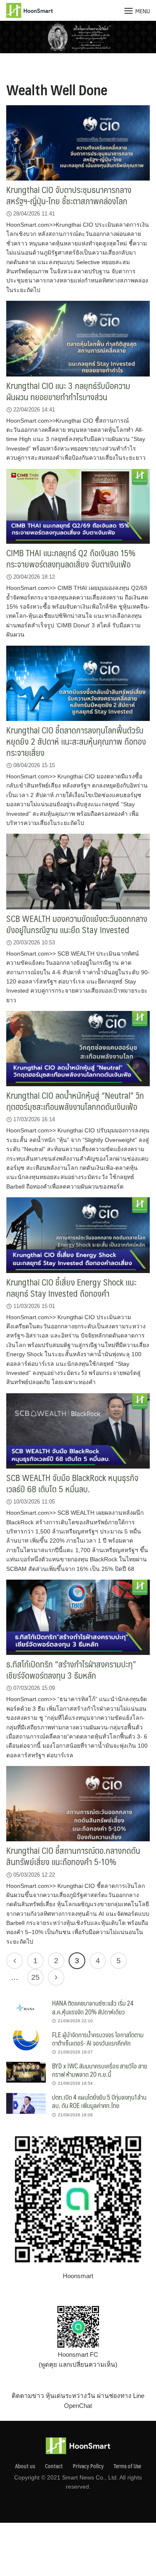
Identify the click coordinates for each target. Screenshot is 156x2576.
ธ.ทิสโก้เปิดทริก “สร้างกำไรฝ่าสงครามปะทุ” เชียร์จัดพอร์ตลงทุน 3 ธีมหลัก (71, 1669)
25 (35, 1977)
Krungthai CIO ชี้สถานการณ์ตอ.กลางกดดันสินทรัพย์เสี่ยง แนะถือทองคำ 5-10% (73, 1856)
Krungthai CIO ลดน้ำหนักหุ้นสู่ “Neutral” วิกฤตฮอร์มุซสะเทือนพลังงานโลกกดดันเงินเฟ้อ (75, 1101)
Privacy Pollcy (88, 2466)
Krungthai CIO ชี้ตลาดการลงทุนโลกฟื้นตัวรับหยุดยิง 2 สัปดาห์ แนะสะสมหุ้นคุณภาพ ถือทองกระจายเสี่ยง (76, 741)
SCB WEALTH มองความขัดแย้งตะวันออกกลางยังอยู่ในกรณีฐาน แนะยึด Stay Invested (77, 924)
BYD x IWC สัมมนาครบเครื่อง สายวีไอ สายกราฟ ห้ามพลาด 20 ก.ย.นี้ (100, 2070)
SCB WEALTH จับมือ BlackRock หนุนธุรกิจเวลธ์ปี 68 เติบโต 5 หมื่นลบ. (72, 1483)
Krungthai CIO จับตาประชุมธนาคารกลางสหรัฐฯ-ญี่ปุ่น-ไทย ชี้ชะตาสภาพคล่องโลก (69, 195)
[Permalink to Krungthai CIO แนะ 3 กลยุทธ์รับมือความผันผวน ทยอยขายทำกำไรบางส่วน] (78, 338)
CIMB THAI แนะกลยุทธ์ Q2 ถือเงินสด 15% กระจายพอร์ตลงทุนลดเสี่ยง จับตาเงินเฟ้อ (71, 558)
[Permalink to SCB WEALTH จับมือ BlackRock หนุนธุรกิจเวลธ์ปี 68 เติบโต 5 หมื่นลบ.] (78, 1430)
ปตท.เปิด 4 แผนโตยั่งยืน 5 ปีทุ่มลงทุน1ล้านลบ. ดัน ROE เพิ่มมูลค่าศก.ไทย (99, 2101)
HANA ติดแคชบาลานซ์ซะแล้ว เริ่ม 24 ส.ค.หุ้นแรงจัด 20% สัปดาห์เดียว (93, 2007)
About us (25, 2466)
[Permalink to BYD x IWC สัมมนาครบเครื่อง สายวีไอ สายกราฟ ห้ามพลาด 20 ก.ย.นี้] (26, 2072)
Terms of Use (127, 2466)
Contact (54, 2466)
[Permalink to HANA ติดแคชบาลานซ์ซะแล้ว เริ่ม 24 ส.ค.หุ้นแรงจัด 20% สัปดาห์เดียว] (26, 2009)
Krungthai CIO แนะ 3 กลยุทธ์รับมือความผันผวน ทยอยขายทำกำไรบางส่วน (68, 391)
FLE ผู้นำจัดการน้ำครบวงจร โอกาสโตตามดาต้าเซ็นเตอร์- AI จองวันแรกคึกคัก (98, 2039)
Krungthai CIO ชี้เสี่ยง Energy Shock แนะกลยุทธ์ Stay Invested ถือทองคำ (71, 1288)
